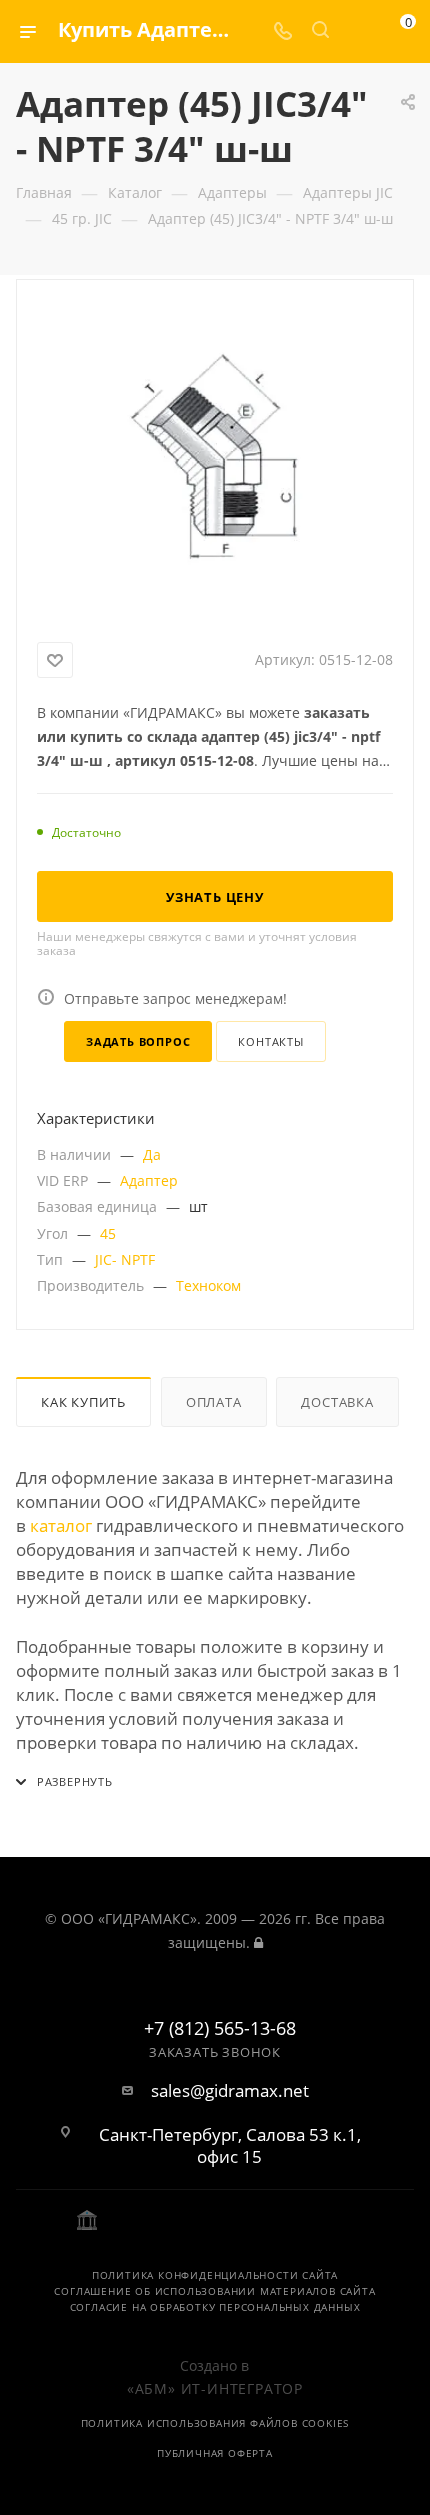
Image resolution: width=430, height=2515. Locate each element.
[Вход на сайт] (258, 1942)
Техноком (208, 1285)
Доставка (337, 1402)
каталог (61, 1525)
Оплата (214, 1402)
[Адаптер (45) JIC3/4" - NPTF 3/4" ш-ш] (215, 457)
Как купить (83, 1402)
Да (152, 1154)
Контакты (270, 1041)
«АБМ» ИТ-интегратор (215, 2388)
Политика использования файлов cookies (215, 2423)
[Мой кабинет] (358, 31)
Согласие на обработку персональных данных (215, 2307)
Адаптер (149, 1180)
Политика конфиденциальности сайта (215, 2275)
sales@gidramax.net (230, 2091)
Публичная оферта (215, 2453)
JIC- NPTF (125, 1259)
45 (108, 1233)
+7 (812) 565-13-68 (220, 2029)
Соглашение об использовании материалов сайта (214, 2291)
